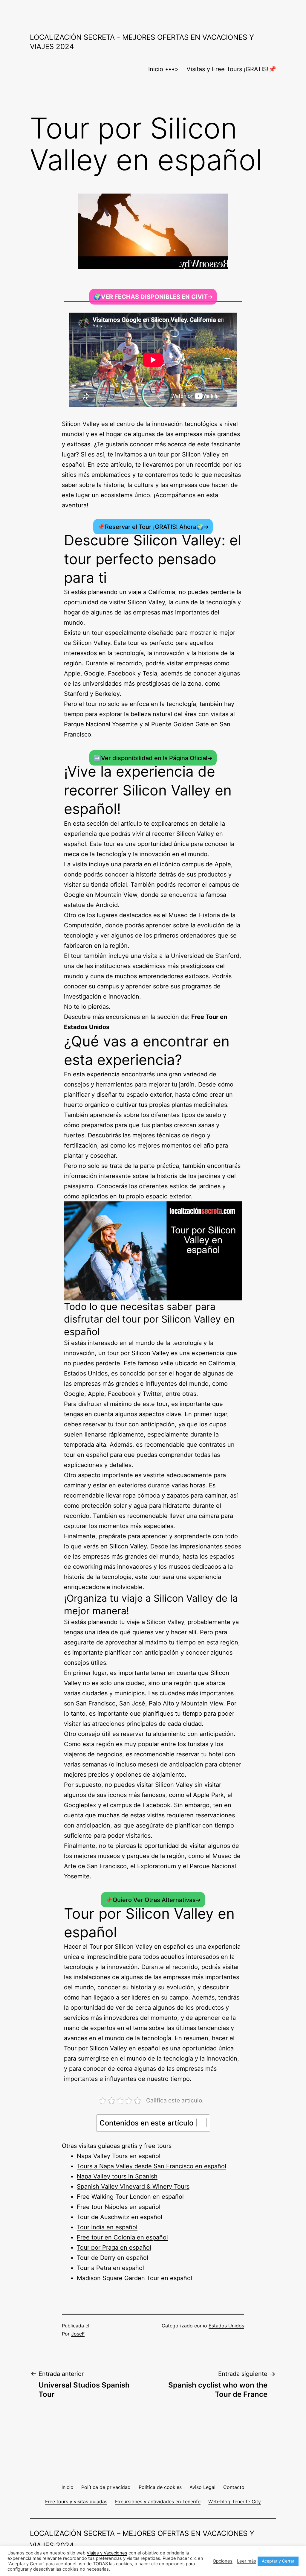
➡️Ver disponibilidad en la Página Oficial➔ (153, 758)
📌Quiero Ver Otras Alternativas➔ (153, 1900)
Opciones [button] (223, 2561)
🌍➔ (153, 297)
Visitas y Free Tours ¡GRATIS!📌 (231, 69)
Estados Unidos (226, 2326)
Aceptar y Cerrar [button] (278, 2561)
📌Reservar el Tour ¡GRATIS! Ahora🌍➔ (153, 527)
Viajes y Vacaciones (107, 2553)
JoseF (78, 2334)
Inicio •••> (163, 69)
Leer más (247, 2561)
